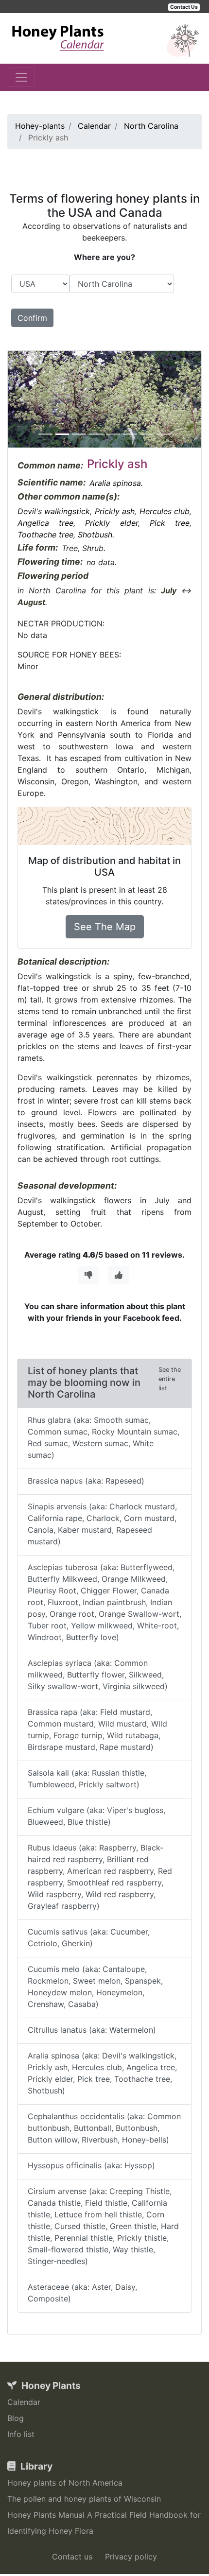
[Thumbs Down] (88, 1275)
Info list (21, 2434)
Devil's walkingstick (54, 511)
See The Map (105, 927)
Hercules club (165, 511)
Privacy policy (131, 2557)
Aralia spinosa (115, 483)
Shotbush (95, 535)
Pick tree (170, 523)
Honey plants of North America (65, 2483)
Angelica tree (45, 523)
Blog (16, 2418)
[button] (22, 399)
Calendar (24, 2402)
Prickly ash (115, 511)
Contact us (72, 2557)
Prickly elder (111, 523)
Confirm (32, 318)
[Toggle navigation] (21, 77)
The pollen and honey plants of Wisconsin (84, 2499)
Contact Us (184, 7)
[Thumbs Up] (119, 1275)
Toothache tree (45, 535)
